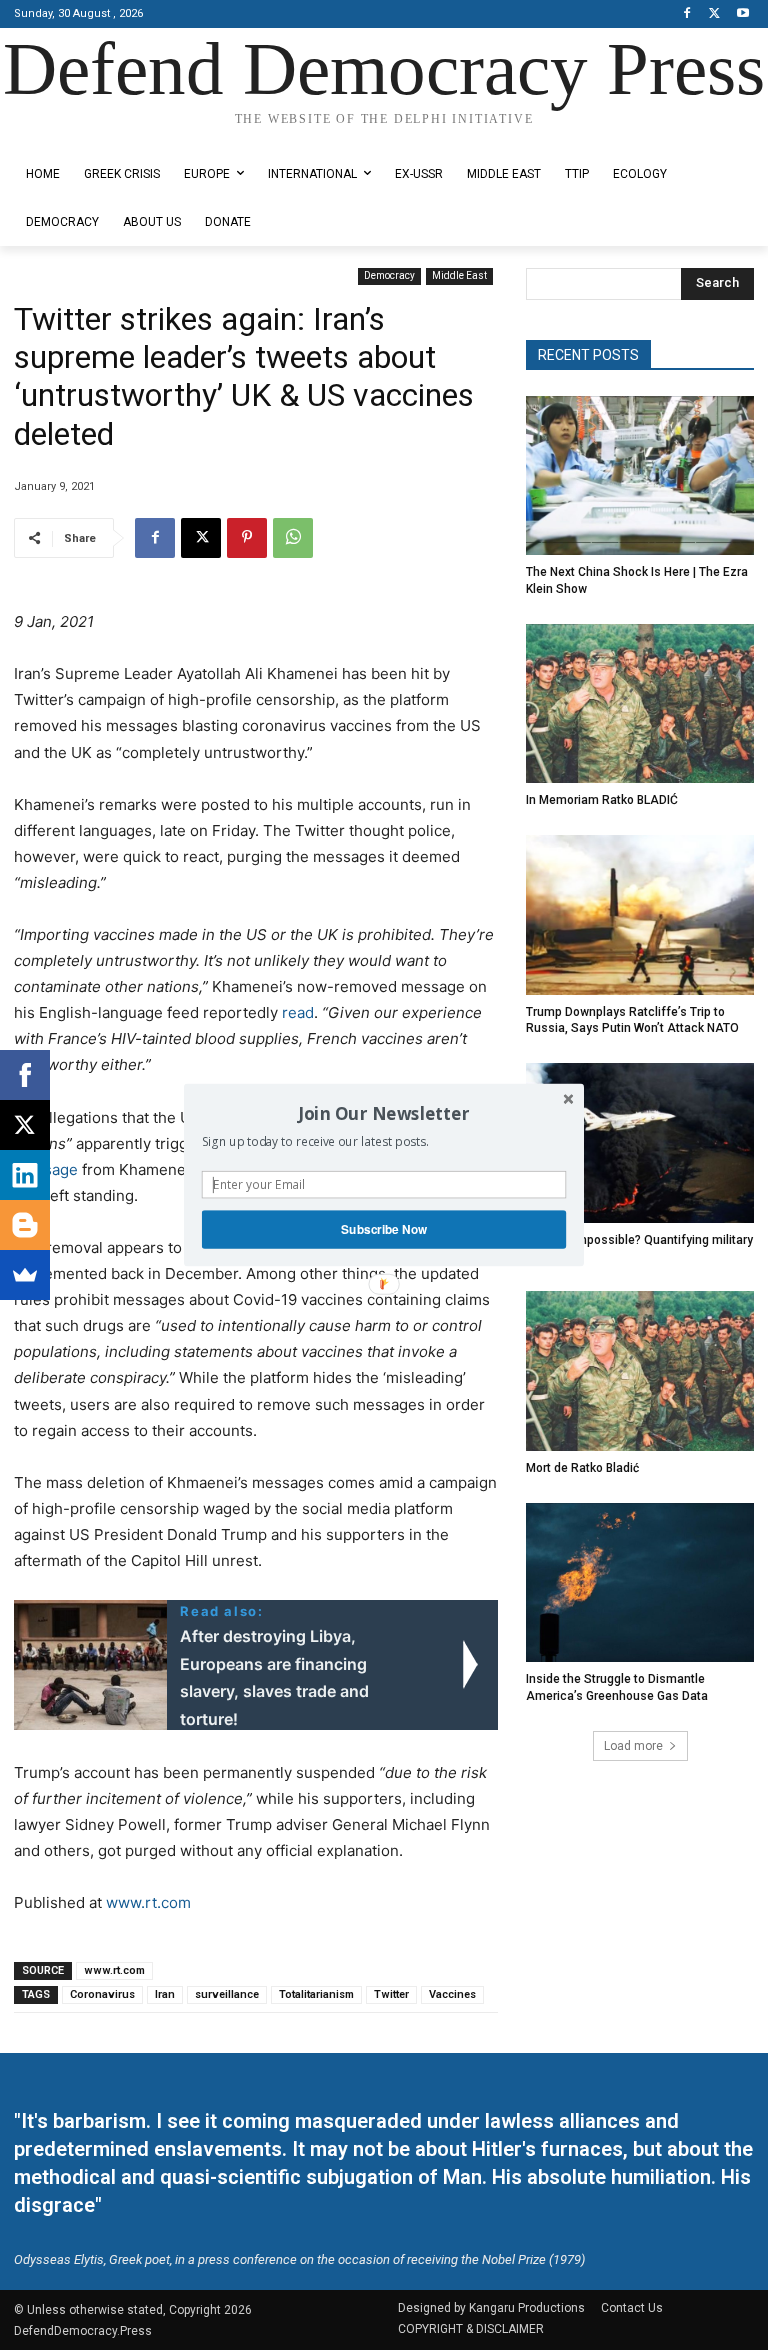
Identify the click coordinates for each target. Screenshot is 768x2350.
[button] (384, 1113)
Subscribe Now (384, 1229)
